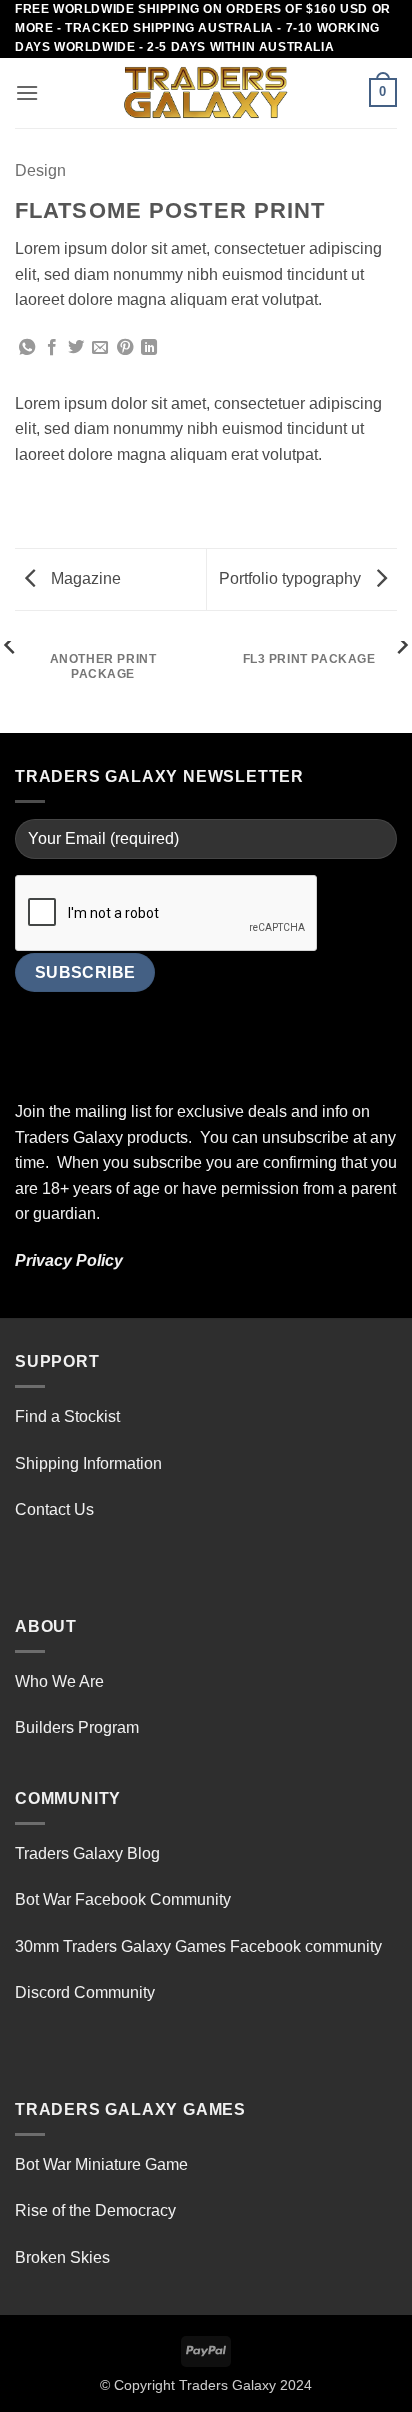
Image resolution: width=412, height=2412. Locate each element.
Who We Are (59, 1681)
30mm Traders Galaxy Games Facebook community (198, 1946)
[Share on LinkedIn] (149, 348)
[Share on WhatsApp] (27, 348)
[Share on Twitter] (76, 348)
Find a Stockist (67, 1416)
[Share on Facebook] (52, 348)
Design (40, 170)
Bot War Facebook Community (123, 1899)
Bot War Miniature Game (101, 2164)
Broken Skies (62, 2257)
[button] (27, 92)
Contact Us (54, 1509)
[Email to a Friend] (100, 348)
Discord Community (85, 1992)
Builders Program (77, 1727)
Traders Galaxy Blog (87, 1853)
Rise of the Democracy (95, 2210)
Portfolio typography (292, 578)
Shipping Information (88, 1463)
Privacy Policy (69, 1260)
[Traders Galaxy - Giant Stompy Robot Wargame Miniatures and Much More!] (206, 93)
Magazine (84, 578)
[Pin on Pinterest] (125, 348)
